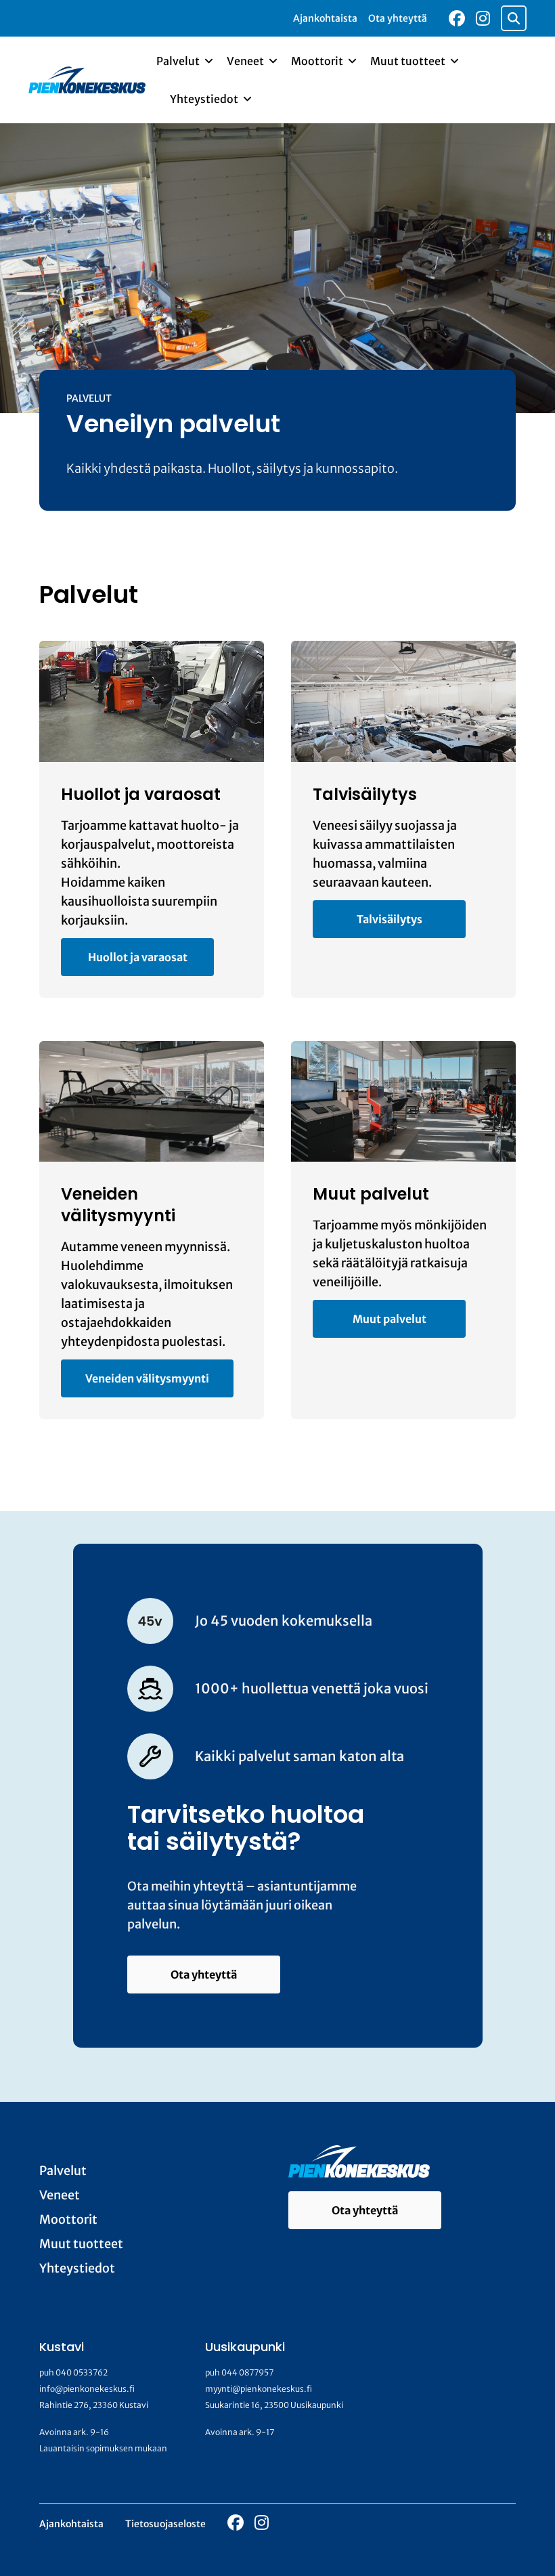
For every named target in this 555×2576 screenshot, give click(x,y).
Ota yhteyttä (398, 18)
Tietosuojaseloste (165, 2524)
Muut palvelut (390, 1319)
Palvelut (179, 61)
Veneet (246, 61)
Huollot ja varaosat (138, 957)
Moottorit (318, 61)
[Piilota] (207, 61)
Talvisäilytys (390, 919)
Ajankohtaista (325, 18)
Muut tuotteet (409, 61)
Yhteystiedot (205, 99)
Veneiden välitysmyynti (147, 1378)
